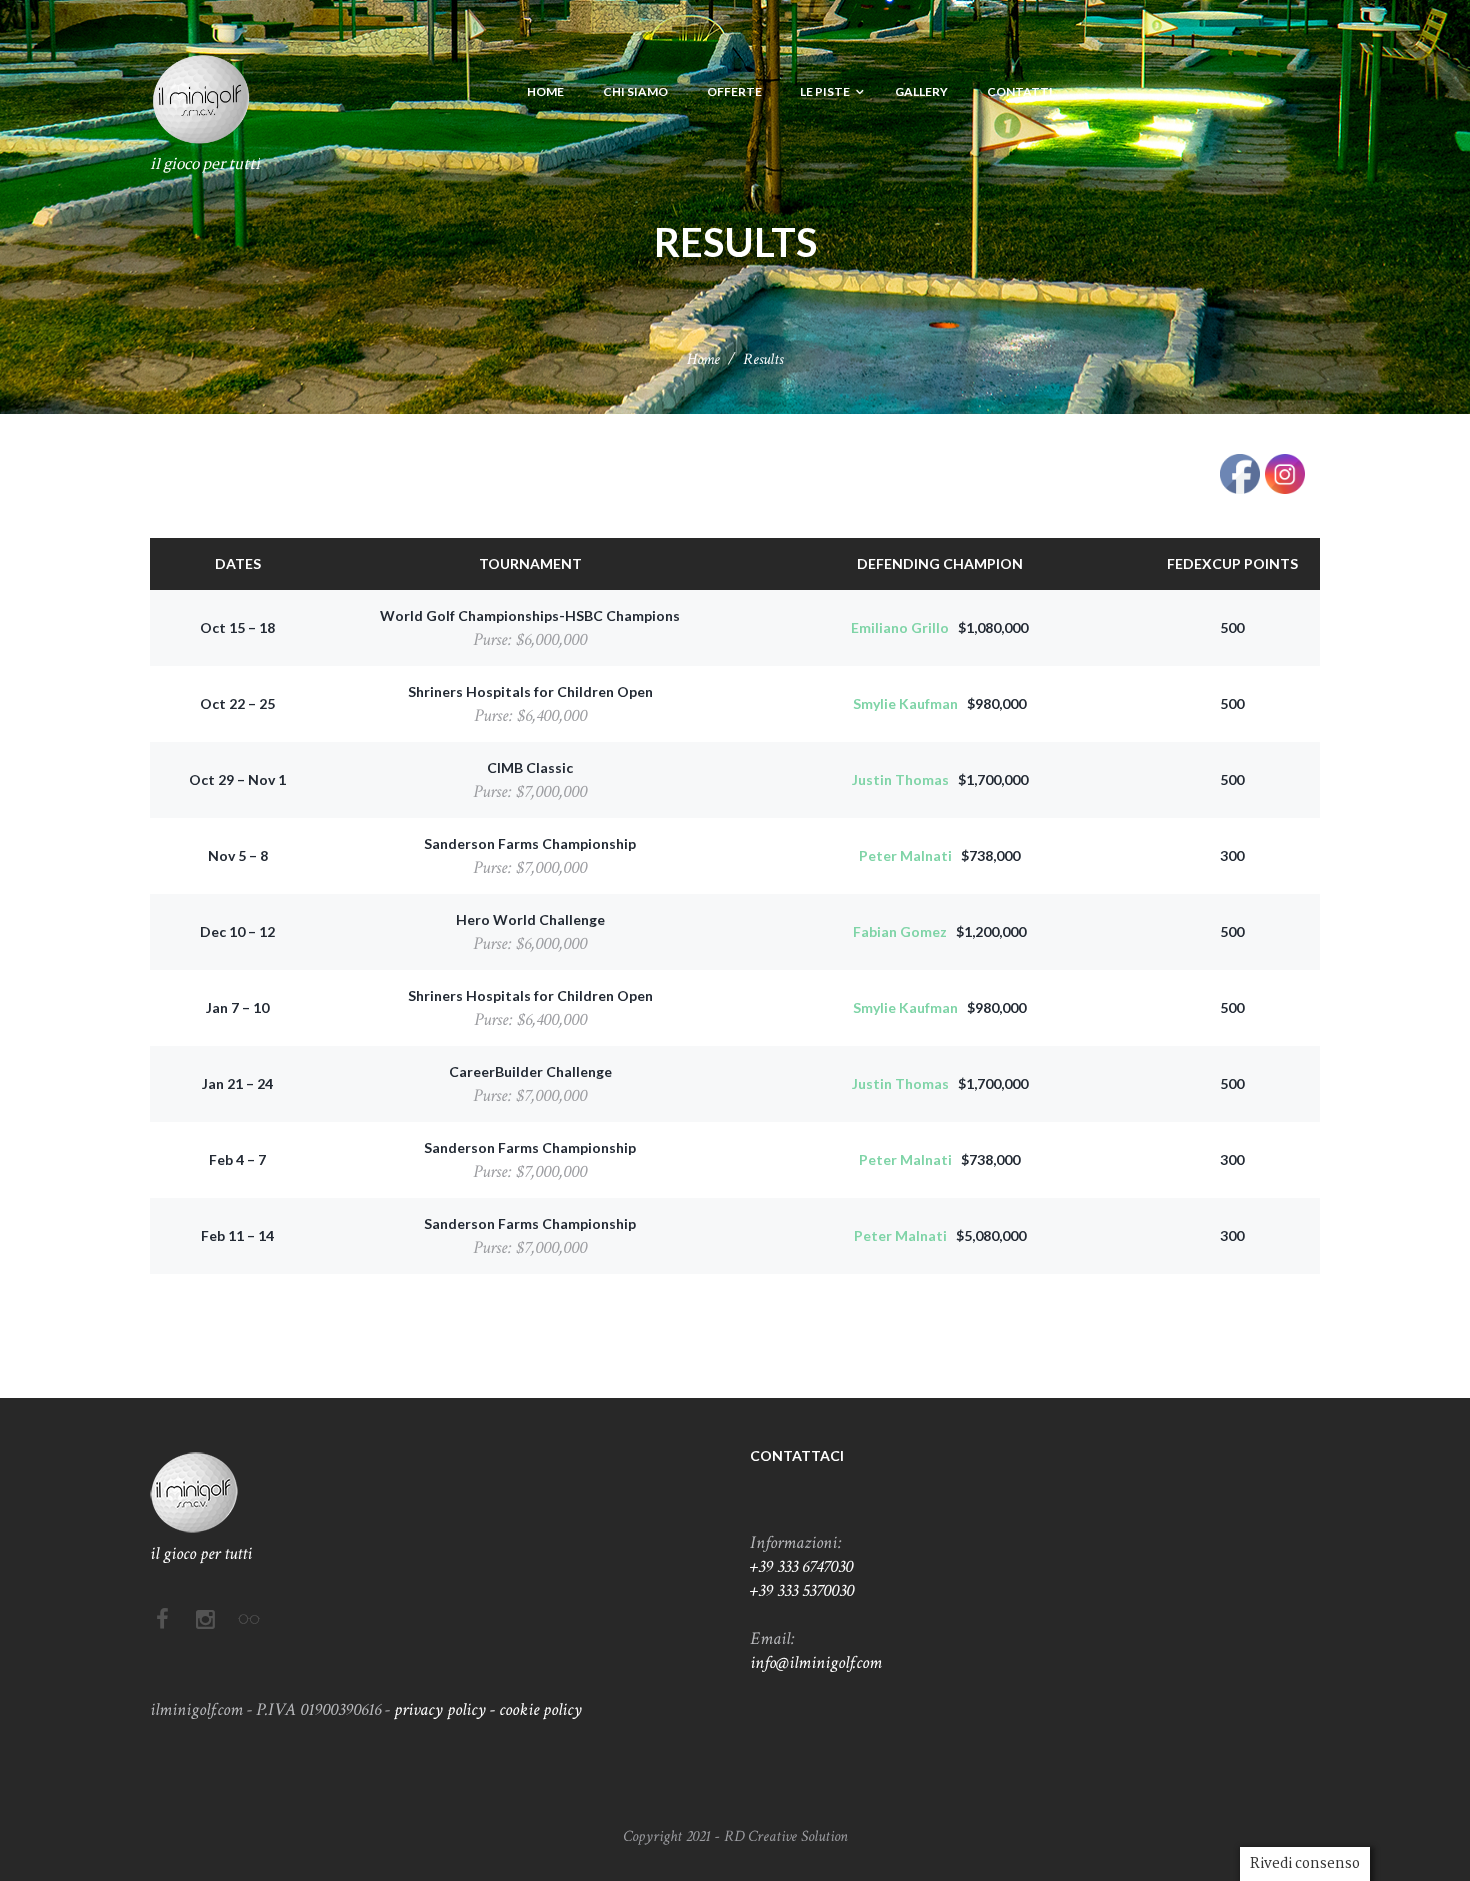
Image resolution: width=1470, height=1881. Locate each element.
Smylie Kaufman (905, 703)
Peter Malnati (905, 855)
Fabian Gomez (900, 931)
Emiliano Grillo (900, 627)
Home (703, 359)
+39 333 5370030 (802, 1590)
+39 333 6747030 (801, 1566)
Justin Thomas (900, 779)
